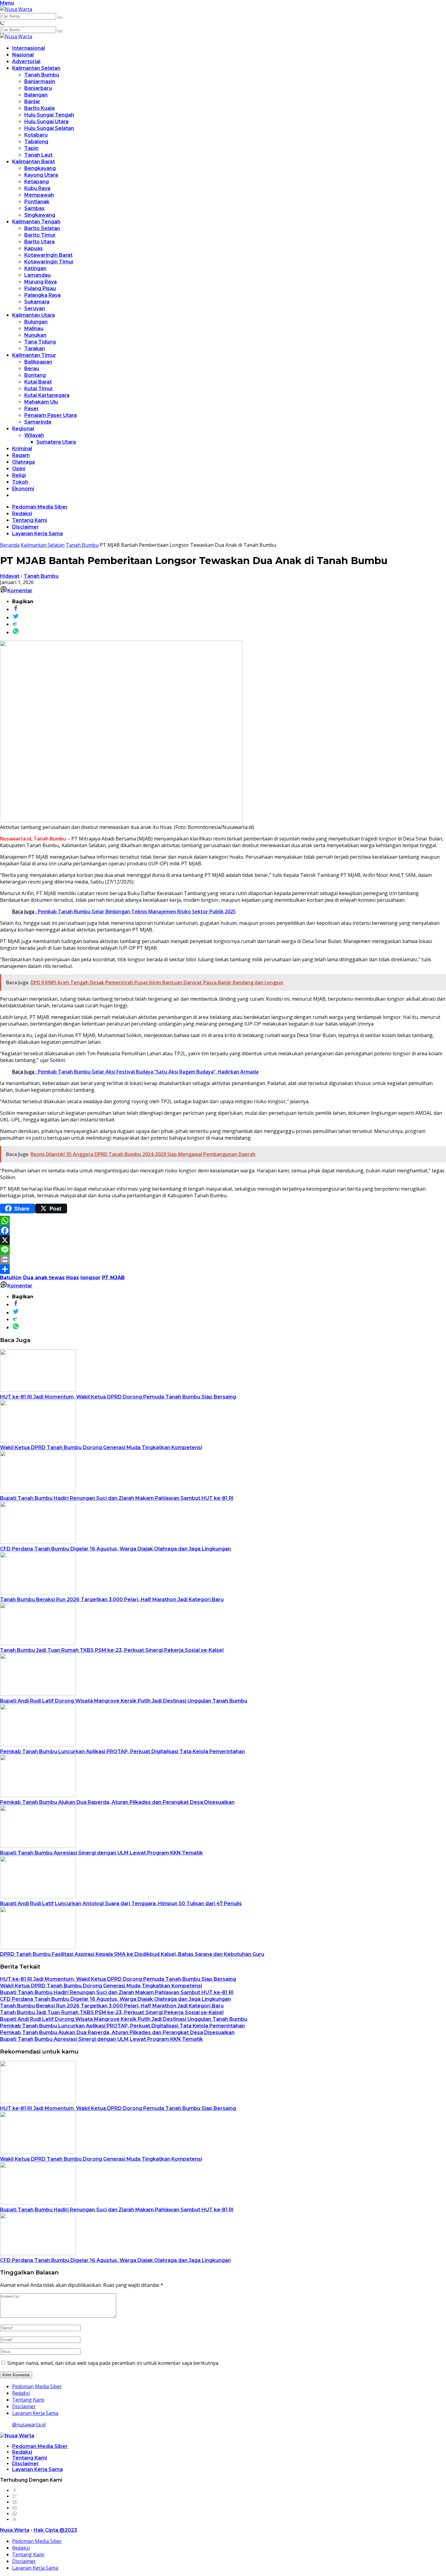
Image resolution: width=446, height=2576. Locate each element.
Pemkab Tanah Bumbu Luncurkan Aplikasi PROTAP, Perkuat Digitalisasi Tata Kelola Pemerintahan (122, 1751)
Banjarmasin (40, 81)
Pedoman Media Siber (40, 507)
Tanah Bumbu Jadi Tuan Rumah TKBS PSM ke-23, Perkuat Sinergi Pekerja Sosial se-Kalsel (112, 1650)
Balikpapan (38, 362)
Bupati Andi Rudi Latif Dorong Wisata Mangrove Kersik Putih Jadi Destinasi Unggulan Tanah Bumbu (124, 1701)
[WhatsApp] (223, 1221)
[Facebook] (223, 1230)
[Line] (223, 1250)
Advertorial (26, 61)
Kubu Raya (37, 188)
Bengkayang (40, 168)
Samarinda (38, 422)
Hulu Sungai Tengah (49, 115)
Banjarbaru (38, 88)
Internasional (29, 48)
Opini (19, 469)
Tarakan (35, 348)
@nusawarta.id (29, 2425)
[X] (223, 1240)
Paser (32, 409)
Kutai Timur (39, 389)
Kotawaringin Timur (49, 262)
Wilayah (34, 435)
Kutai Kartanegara (47, 395)
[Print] (223, 1259)
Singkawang (40, 215)
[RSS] (15, 2519)
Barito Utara (39, 242)
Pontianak (37, 202)
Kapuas (34, 248)
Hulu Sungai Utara (46, 122)
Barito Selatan (42, 228)
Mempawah (39, 195)
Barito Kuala (39, 108)
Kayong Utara (41, 175)
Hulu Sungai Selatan (49, 128)
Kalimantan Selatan (36, 68)
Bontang (35, 375)
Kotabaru (36, 135)
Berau (32, 368)
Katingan (35, 268)
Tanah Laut (38, 155)
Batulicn (11, 1278)
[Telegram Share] (15, 624)
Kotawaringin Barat (48, 255)
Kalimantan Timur (34, 355)
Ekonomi (23, 489)
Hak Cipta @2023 (55, 2530)
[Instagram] (15, 2502)
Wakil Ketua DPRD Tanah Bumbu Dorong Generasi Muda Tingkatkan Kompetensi (101, 1447)
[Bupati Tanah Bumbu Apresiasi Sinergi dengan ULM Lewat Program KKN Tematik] (38, 1846)
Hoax (73, 1278)
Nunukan (35, 335)
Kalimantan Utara (34, 315)
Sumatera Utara (56, 442)
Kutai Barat (38, 382)
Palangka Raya (42, 295)
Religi (19, 475)
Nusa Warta (15, 2530)
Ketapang (37, 182)
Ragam (21, 455)
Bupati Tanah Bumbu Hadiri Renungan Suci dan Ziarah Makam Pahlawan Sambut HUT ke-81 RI (117, 1498)
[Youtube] (15, 2508)
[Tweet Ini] (16, 617)
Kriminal (22, 449)
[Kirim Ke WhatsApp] (16, 632)
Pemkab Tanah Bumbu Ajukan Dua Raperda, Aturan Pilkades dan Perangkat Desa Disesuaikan (117, 1802)
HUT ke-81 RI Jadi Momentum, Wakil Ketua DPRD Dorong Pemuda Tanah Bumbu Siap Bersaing (118, 1397)
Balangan (36, 95)
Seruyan (35, 308)
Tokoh (20, 482)
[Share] (223, 1269)
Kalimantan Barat (34, 162)
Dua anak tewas (44, 1278)
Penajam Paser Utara (51, 415)
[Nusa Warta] (16, 9)
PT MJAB (113, 1278)
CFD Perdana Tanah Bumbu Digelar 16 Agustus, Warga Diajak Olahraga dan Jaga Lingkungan (115, 1549)
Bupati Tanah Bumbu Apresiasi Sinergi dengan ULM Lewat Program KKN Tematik (101, 1853)
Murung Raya (41, 282)
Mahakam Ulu (41, 402)
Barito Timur (40, 235)
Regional (23, 429)
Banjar (32, 101)
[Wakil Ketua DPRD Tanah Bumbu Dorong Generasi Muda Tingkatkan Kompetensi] (38, 1441)
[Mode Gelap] (2, 23)
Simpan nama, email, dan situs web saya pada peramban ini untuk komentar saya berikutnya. (113, 2363)
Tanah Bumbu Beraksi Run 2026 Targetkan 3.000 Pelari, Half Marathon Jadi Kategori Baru (112, 1599)
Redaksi (22, 514)
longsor (90, 1278)
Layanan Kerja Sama (37, 534)
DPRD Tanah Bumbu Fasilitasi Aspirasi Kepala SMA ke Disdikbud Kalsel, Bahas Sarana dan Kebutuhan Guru (132, 1954)
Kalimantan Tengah (36, 222)
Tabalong (36, 142)
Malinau (34, 328)
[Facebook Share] (16, 609)
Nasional (23, 55)
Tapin (31, 148)
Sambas (34, 208)
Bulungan (36, 322)
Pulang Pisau (40, 288)
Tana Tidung (40, 342)
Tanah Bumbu (42, 75)
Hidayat (10, 576)
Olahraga (24, 462)
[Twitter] (15, 2496)
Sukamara (37, 302)
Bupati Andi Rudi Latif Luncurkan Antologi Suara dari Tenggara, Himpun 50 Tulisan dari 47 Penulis (121, 1903)
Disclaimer (25, 527)
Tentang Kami (30, 520)
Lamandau (37, 275)
